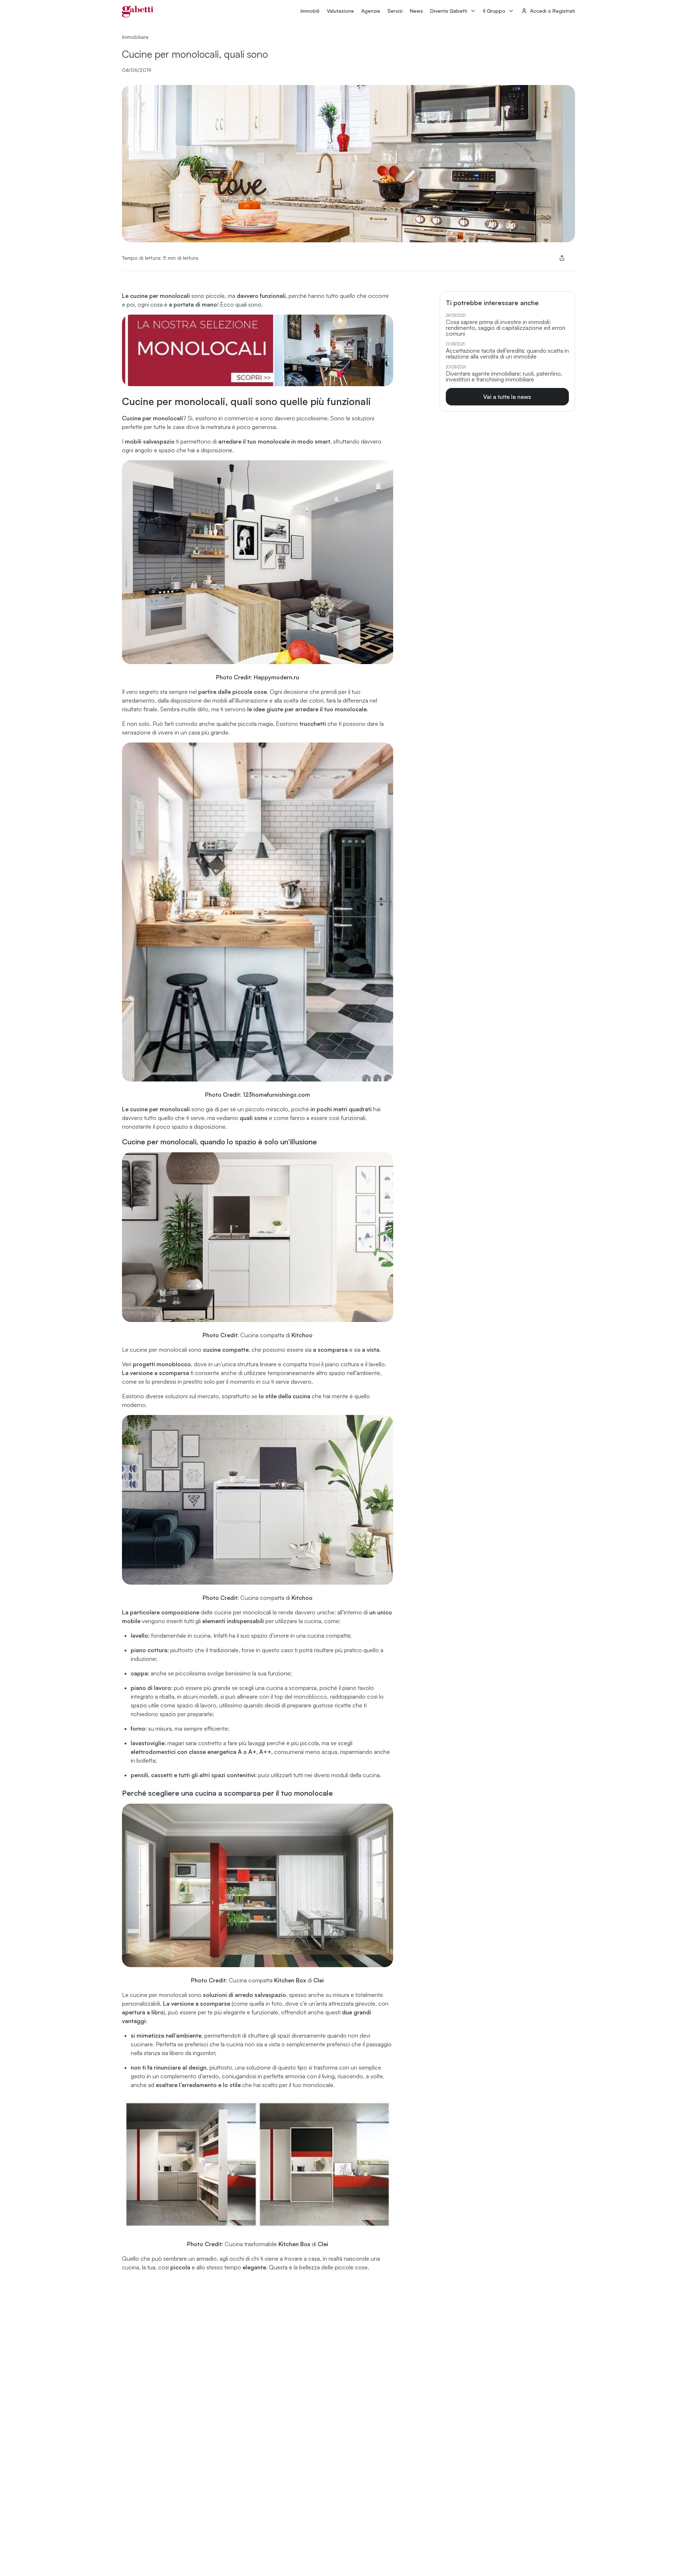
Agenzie (371, 11)
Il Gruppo (494, 11)
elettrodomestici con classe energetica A (186, 1752)
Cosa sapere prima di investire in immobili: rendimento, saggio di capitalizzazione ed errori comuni (506, 328)
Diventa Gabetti (449, 11)
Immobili (310, 11)
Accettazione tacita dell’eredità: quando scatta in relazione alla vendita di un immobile (507, 353)
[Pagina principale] (138, 12)
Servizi (395, 11)
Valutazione (340, 11)
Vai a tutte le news (507, 397)
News (416, 11)
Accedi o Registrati (553, 11)
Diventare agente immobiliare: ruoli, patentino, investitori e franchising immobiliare (504, 376)
